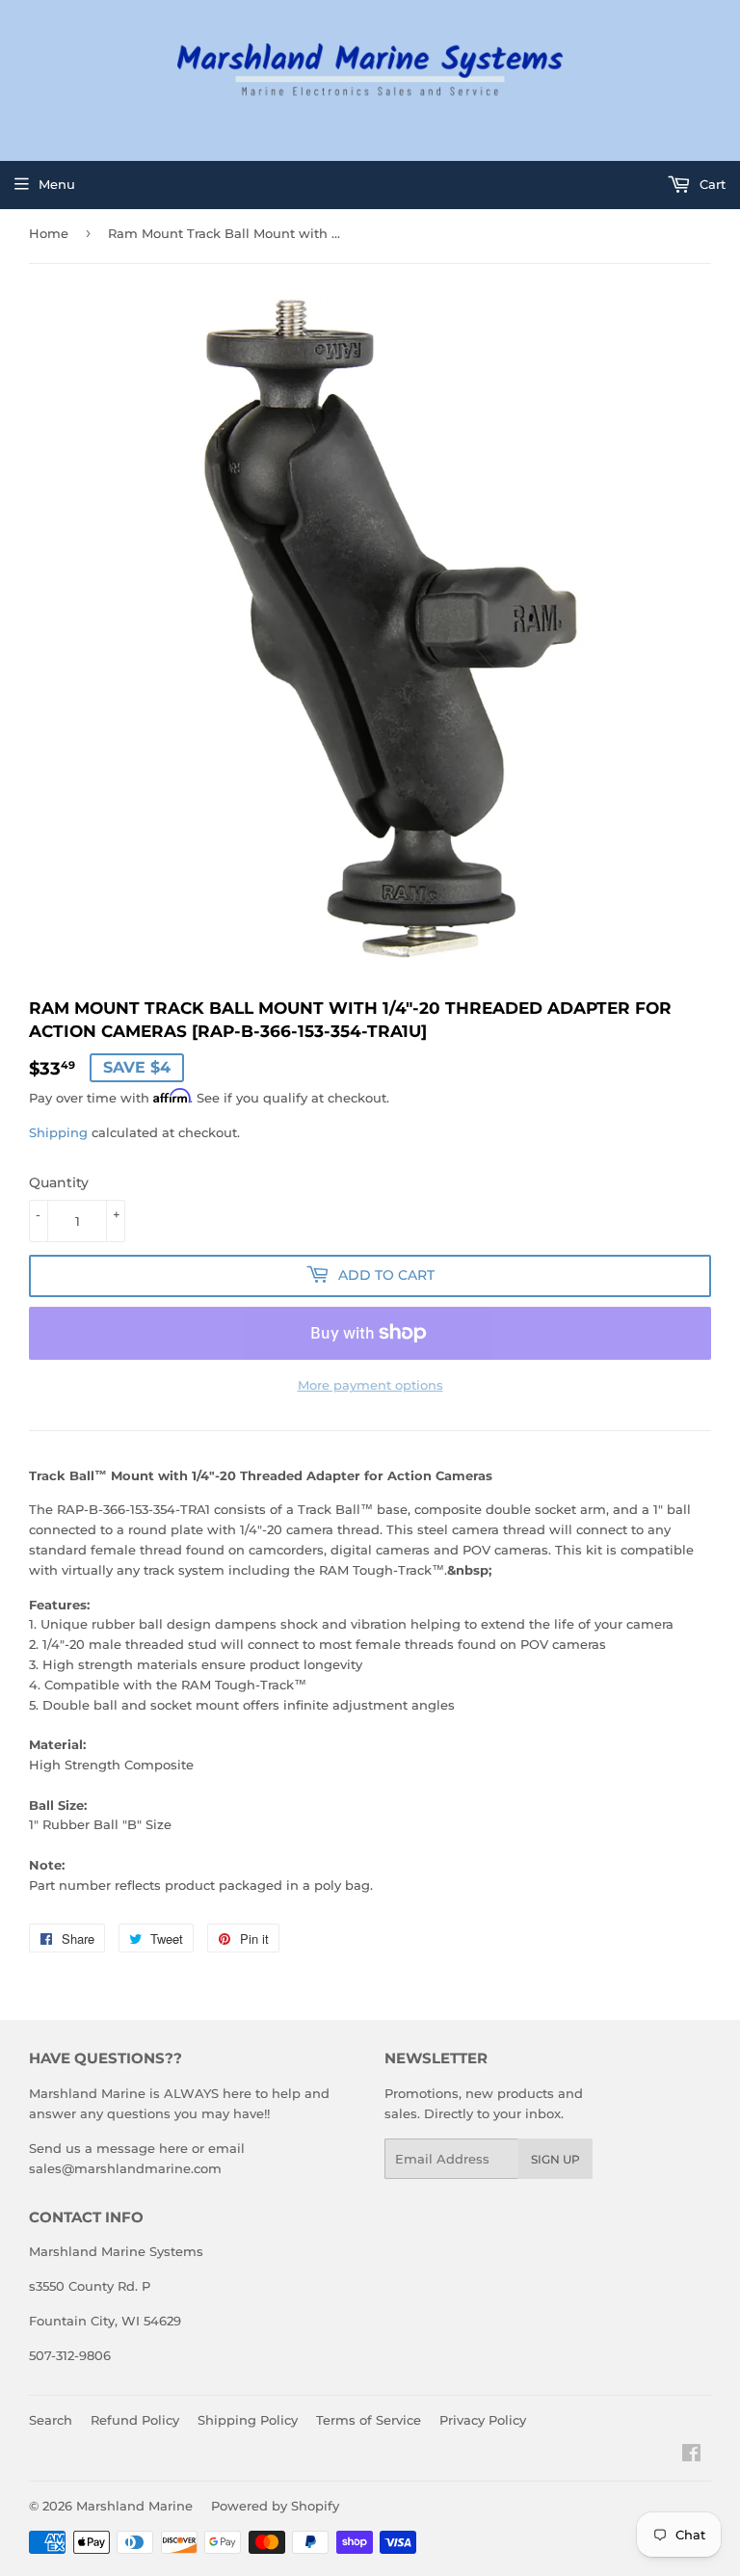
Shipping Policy (248, 2420)
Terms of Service (369, 2420)
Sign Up (555, 2159)
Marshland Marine (134, 2506)
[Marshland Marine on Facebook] (691, 2456)
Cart (711, 184)
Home (49, 233)
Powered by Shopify (275, 2506)
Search (51, 2420)
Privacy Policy (483, 2420)
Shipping (58, 1132)
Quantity (59, 1182)
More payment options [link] (370, 1385)
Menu (57, 184)
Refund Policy (135, 2420)
